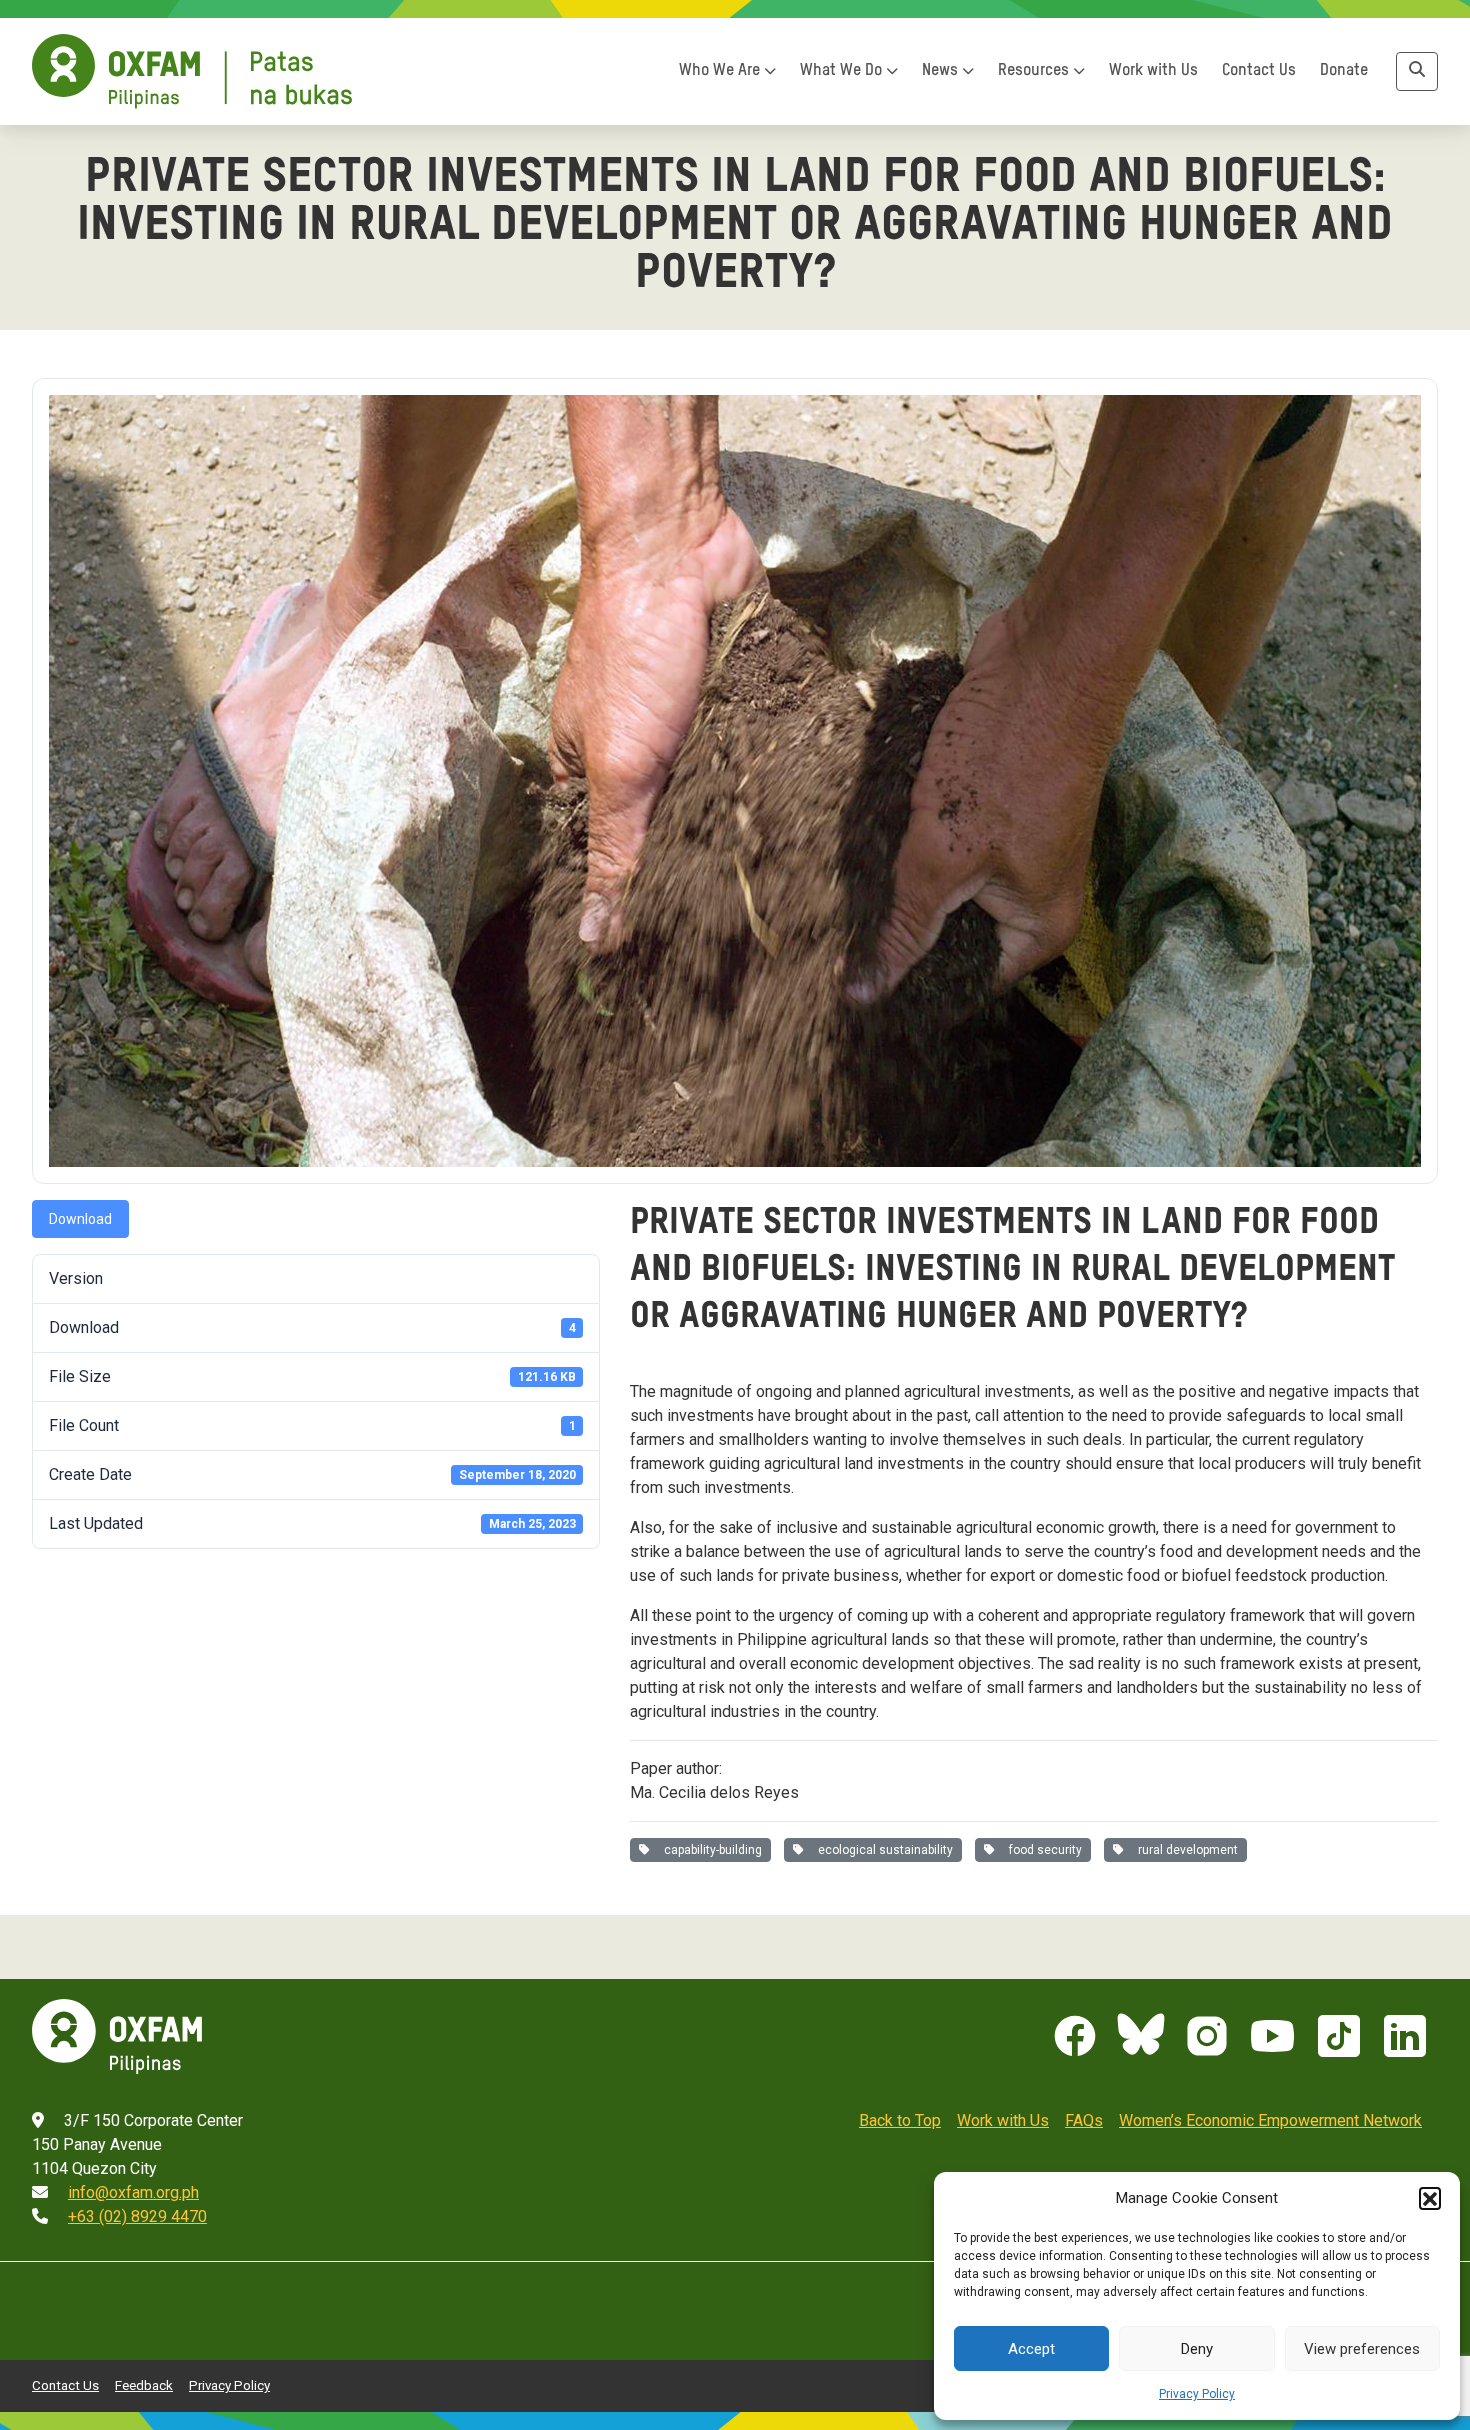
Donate (1344, 71)
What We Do (843, 71)
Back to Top (900, 2120)
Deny (1197, 2349)
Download (80, 1219)
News (942, 71)
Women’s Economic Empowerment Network (1270, 2120)
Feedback (144, 2385)
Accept (1031, 2349)
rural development (1185, 1850)
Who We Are (721, 71)
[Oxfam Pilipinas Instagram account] (1207, 2036)
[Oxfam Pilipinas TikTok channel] (1339, 2036)
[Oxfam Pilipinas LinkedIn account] (1405, 2036)
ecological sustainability (882, 1850)
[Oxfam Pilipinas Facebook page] (1075, 2036)
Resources (1035, 71)
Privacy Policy (1197, 2394)
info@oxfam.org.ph (133, 2192)
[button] (1430, 2198)
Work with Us (1153, 71)
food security (1042, 1850)
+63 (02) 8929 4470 (137, 2216)
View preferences (1362, 2349)
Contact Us (1259, 71)
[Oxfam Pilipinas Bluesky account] (1141, 2036)
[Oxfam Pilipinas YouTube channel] (1273, 2036)
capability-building (710, 1850)
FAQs (1084, 2120)
